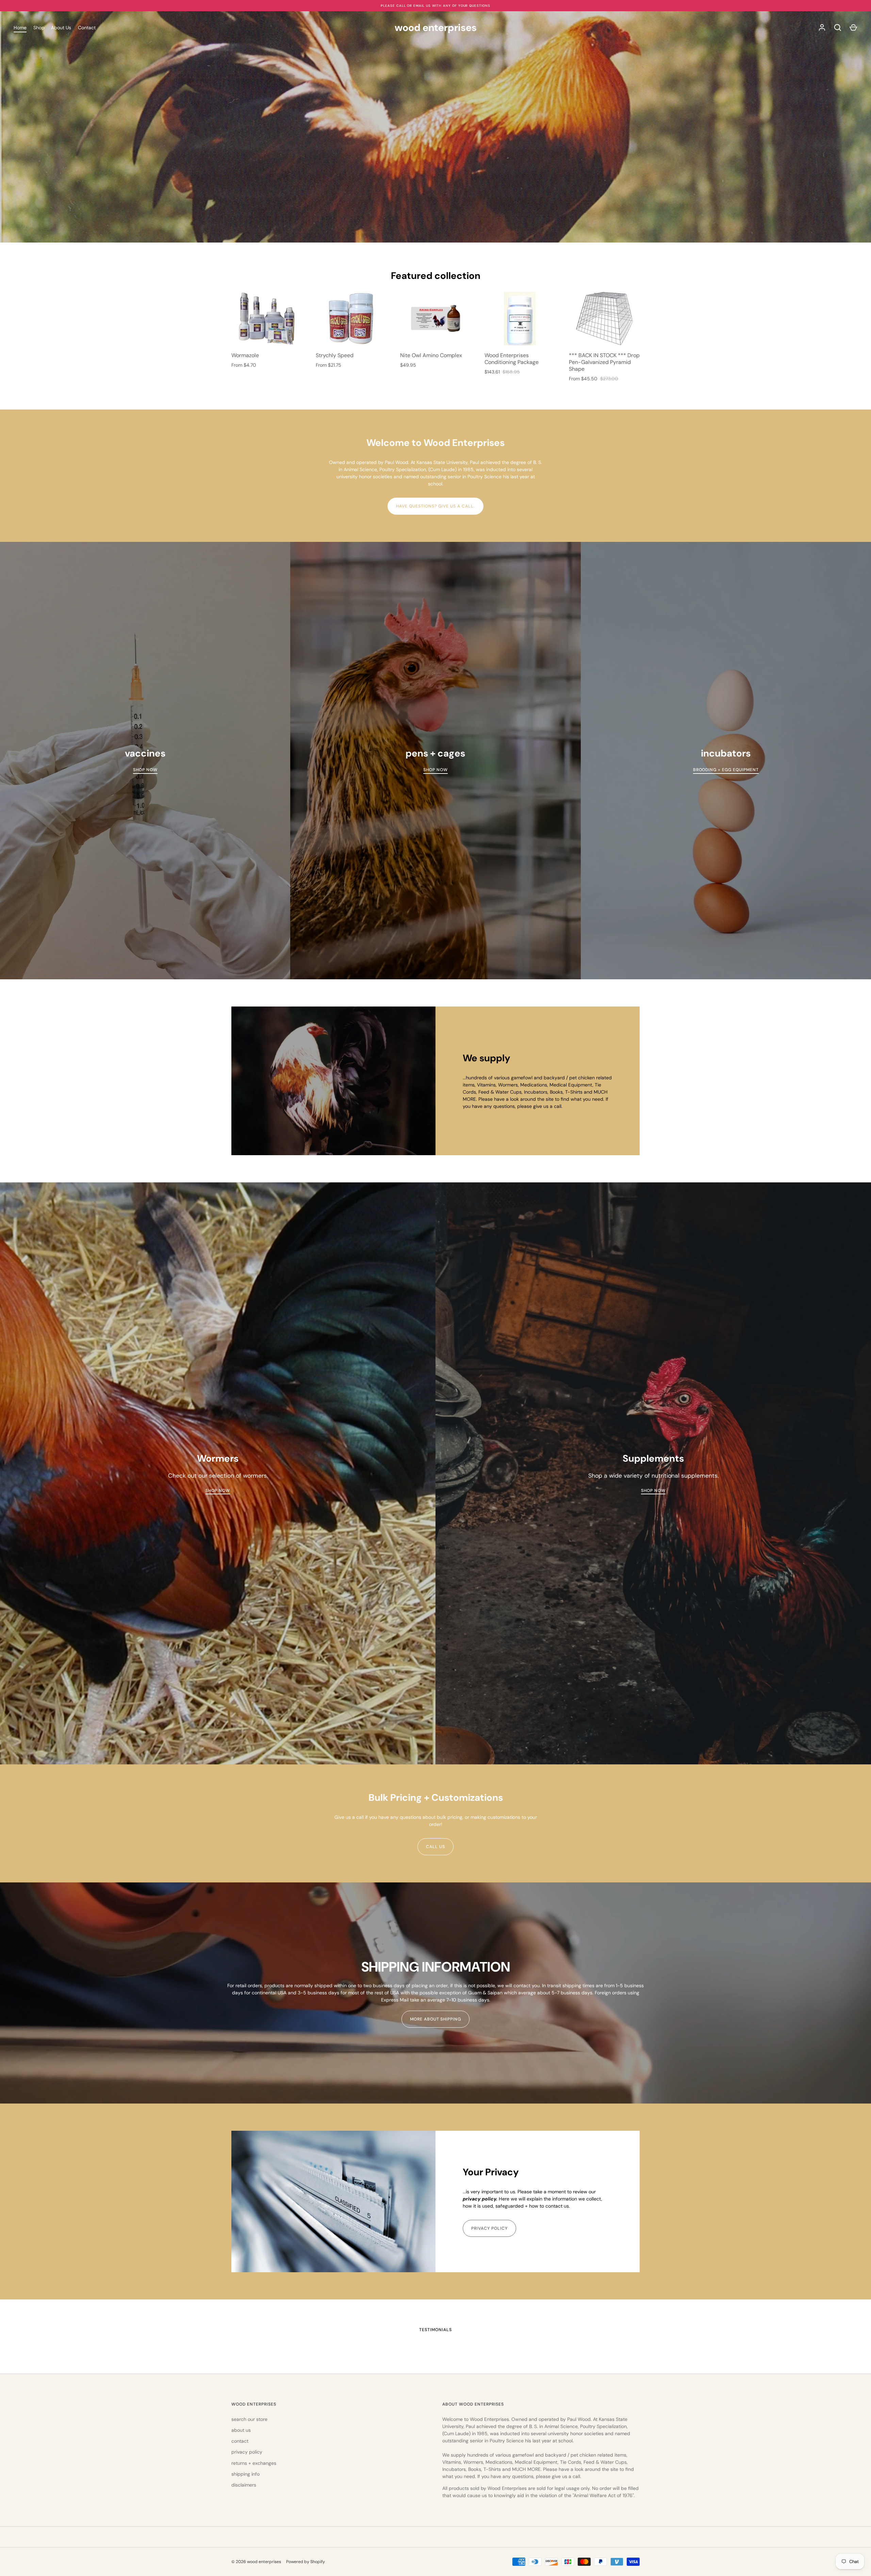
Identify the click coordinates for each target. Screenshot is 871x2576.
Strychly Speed (335, 355)
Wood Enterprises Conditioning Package (512, 359)
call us (435, 1847)
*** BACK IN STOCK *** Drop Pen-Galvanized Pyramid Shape (604, 362)
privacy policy (489, 2228)
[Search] (838, 28)
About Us (61, 28)
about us (241, 2430)
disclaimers (244, 2485)
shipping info (245, 2474)
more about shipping (436, 2019)
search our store (249, 2419)
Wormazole (245, 355)
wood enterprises (436, 28)
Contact (87, 28)
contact (240, 2441)
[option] (333, 1081)
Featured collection (436, 276)
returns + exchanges (254, 2463)
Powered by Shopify (306, 2562)
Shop (39, 28)
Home (20, 28)
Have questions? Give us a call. (435, 506)
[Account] (822, 28)
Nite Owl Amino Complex (431, 355)
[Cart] (853, 28)
